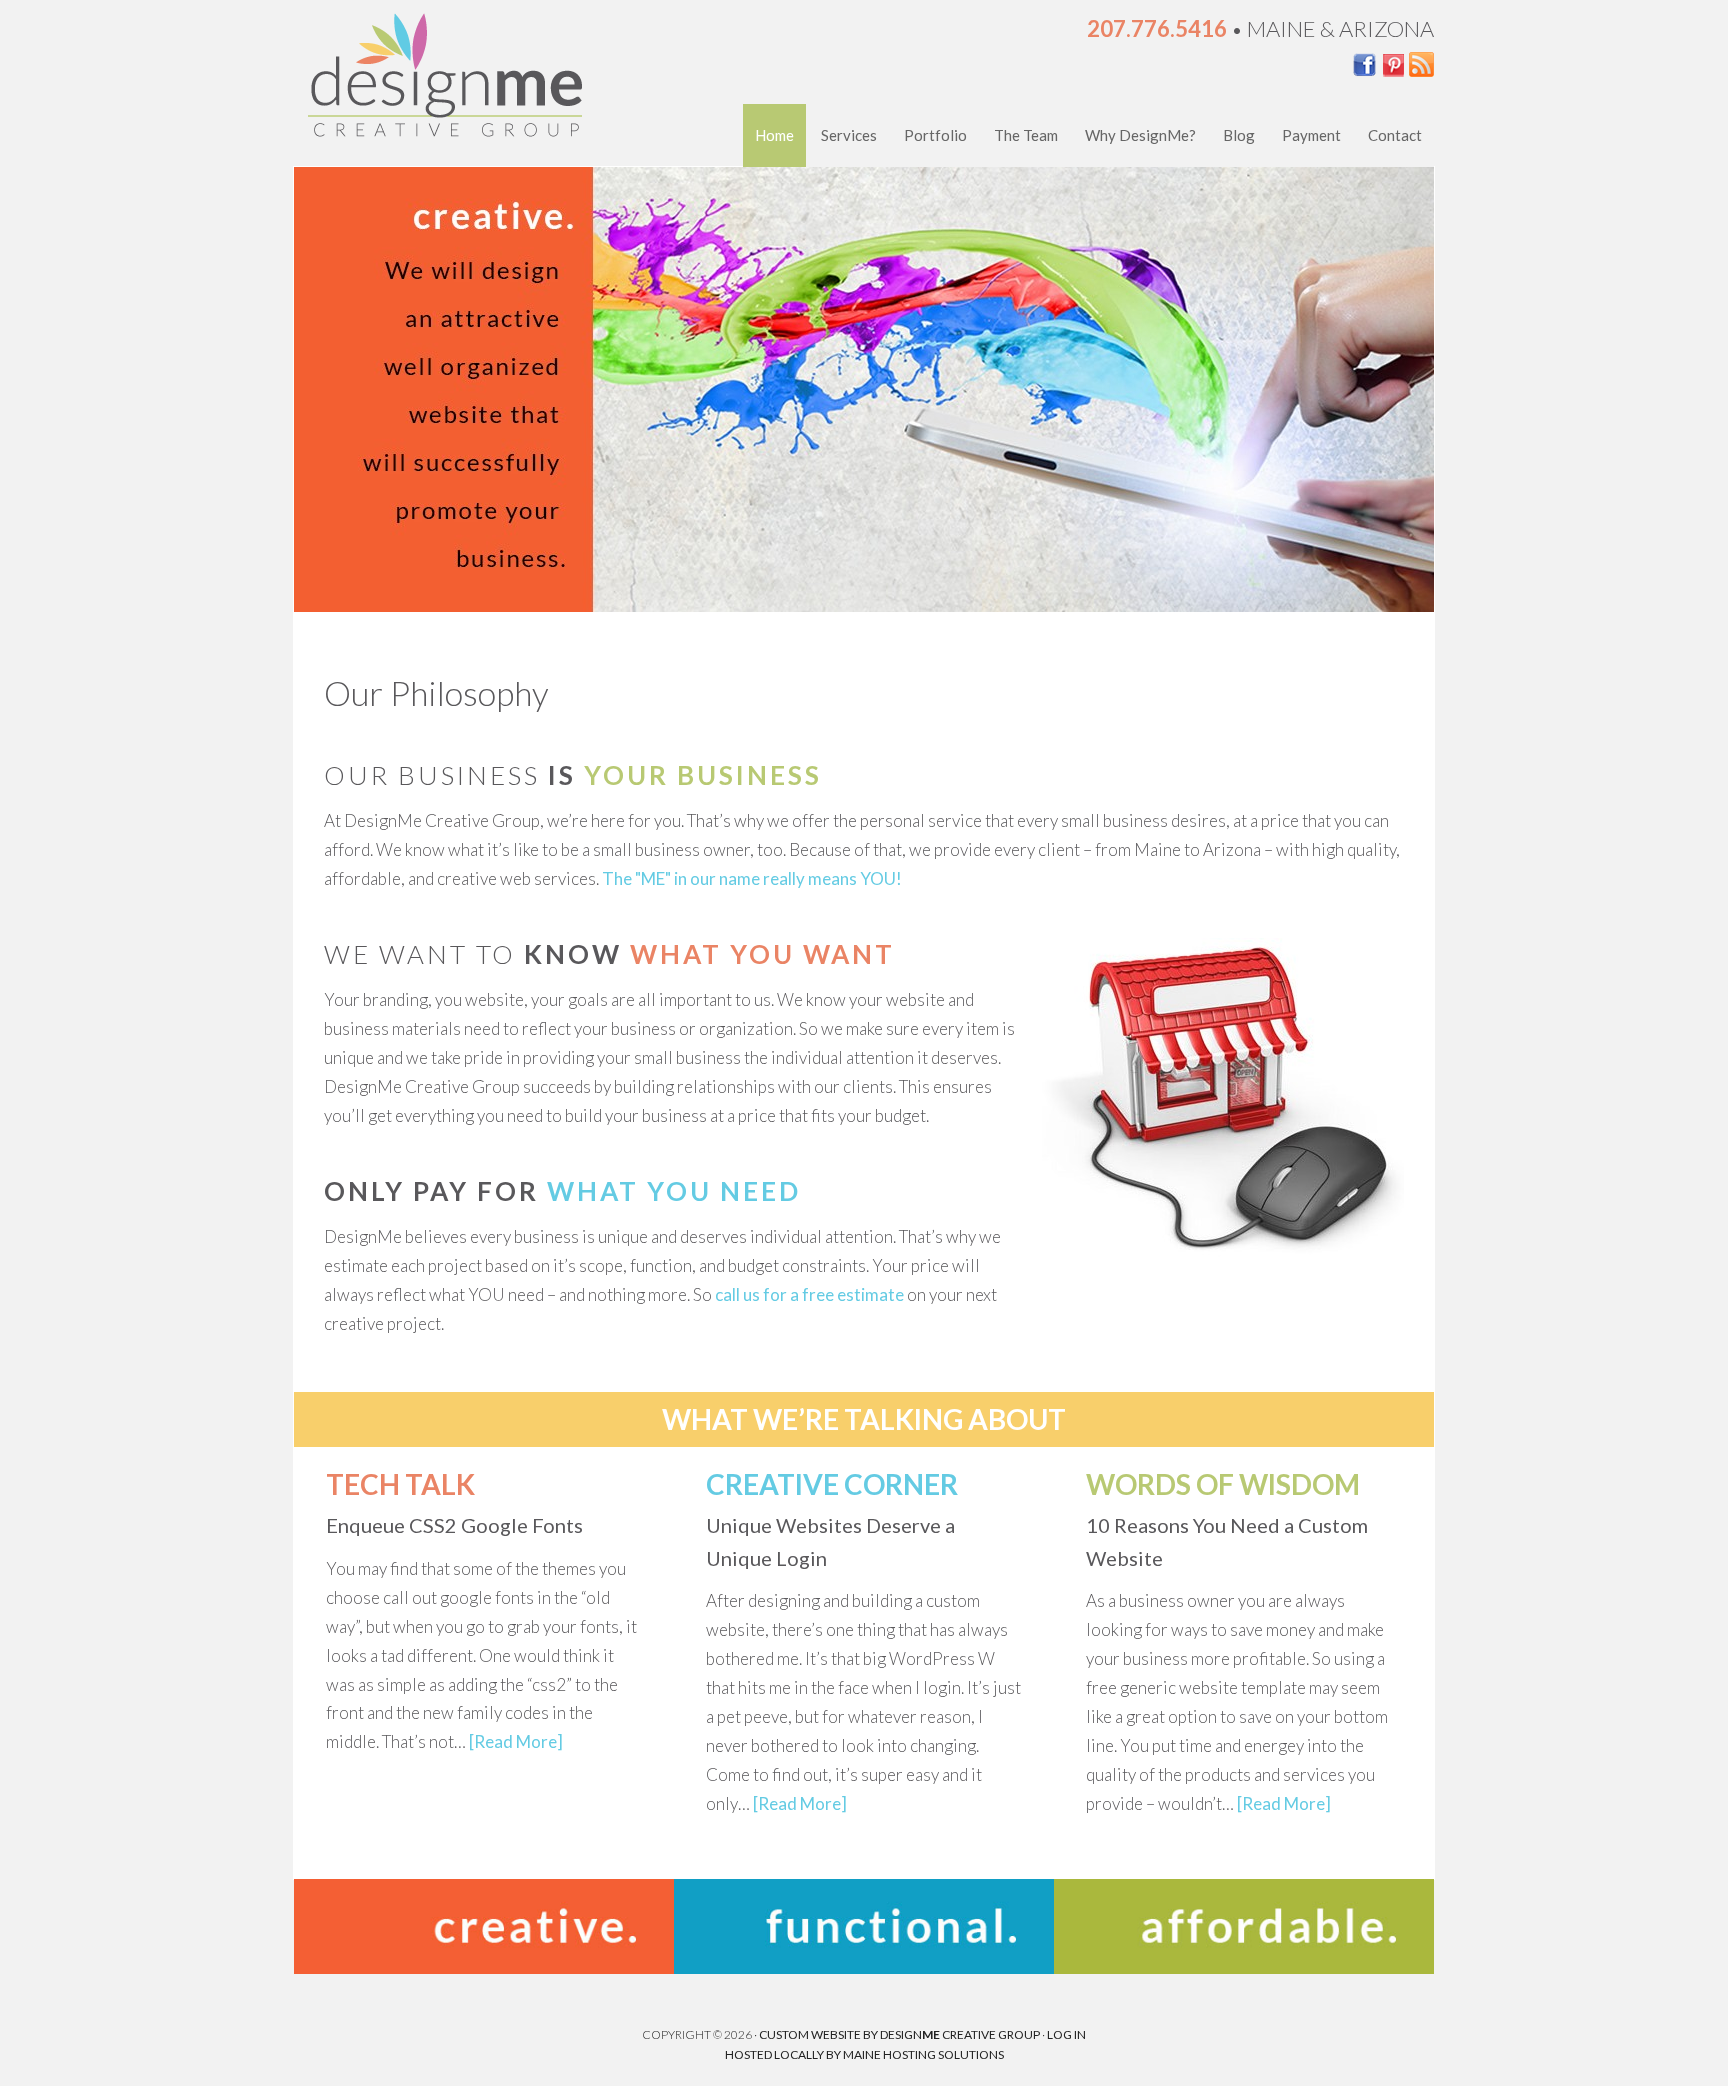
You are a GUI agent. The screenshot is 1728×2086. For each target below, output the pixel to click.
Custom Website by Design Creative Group (899, 2034)
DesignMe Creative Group (444, 80)
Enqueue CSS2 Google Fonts (454, 1525)
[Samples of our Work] (484, 1968)
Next (1434, 393)
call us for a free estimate (809, 1294)
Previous (294, 393)
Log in (1066, 2034)
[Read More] (516, 1741)
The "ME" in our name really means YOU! (752, 878)
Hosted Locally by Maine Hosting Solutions (864, 2054)
